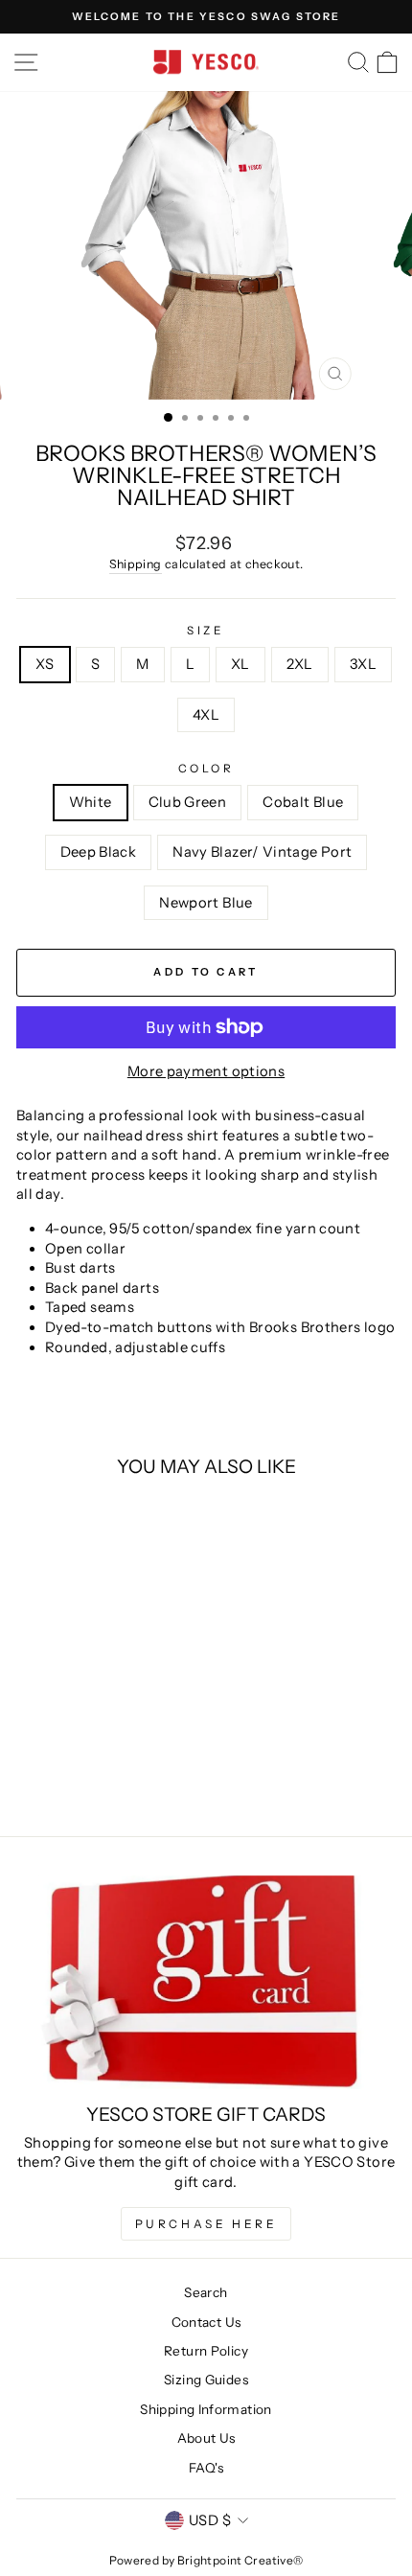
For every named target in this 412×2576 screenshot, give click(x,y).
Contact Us (206, 2322)
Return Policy (206, 2351)
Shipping (136, 564)
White (91, 802)
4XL (206, 715)
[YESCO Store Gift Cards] (206, 1982)
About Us (206, 2438)
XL (240, 664)
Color (206, 769)
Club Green (188, 802)
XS (45, 664)
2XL (300, 664)
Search (206, 2292)
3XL (363, 664)
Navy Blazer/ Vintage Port (262, 852)
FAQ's (206, 2468)
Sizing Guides (206, 2380)
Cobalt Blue (303, 802)
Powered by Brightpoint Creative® (206, 2560)
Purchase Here (206, 2224)
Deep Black (99, 852)
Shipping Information (206, 2409)
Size (206, 631)
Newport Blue (206, 903)
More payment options (206, 1071)
